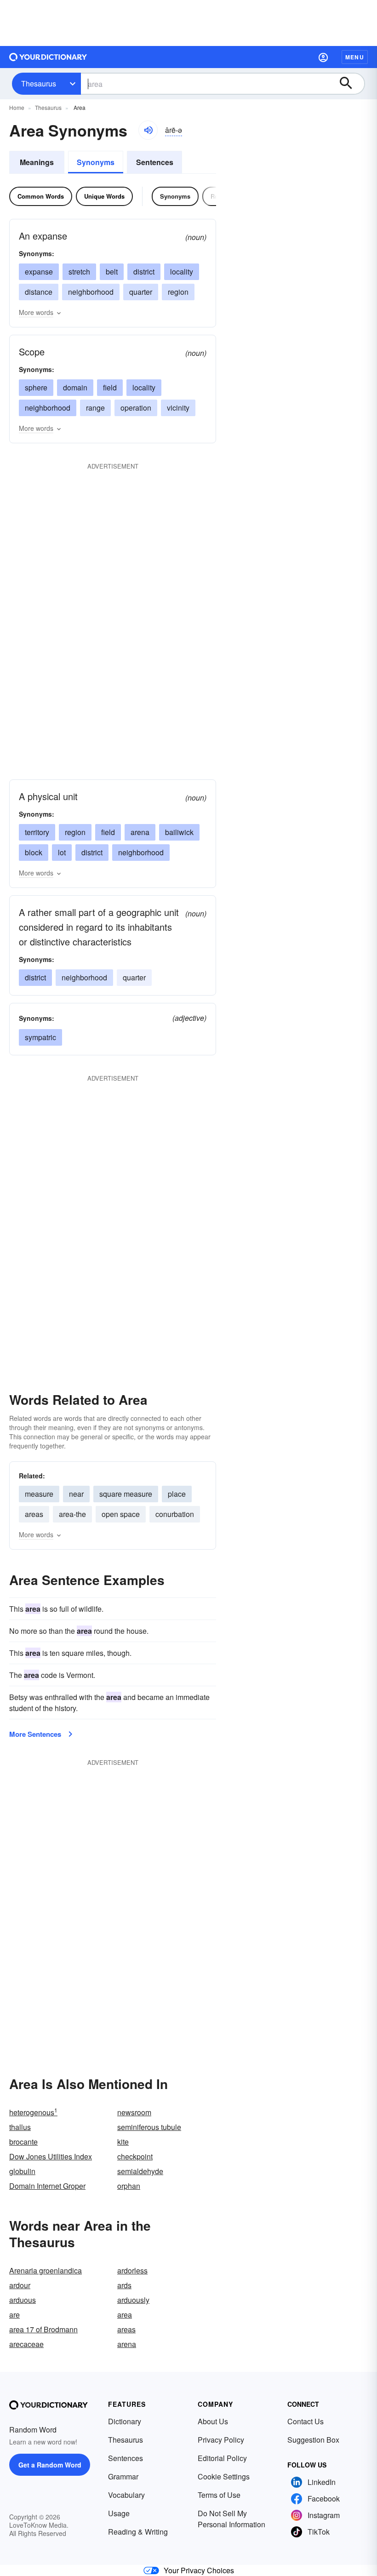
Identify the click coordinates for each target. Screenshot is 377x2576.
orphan (129, 2186)
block (34, 852)
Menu (355, 57)
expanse (39, 272)
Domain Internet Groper (47, 2186)
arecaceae (26, 2344)
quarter (141, 292)
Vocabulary (126, 2495)
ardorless (132, 2270)
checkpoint (135, 2156)
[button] (323, 57)
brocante (23, 2142)
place (177, 1494)
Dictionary (125, 2421)
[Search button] (350, 84)
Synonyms (96, 162)
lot (62, 852)
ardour (20, 2285)
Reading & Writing (138, 2532)
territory (37, 832)
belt (112, 272)
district (144, 272)
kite (123, 2142)
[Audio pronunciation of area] (148, 130)
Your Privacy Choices (199, 2570)
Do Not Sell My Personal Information (231, 2519)
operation (136, 408)
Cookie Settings (224, 2476)
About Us (213, 2421)
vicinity (178, 408)
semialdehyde (140, 2171)
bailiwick (179, 832)
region (178, 292)
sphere (36, 387)
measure (39, 1494)
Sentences (155, 162)
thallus (20, 2127)
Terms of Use (219, 2495)
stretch (79, 272)
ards (124, 2285)
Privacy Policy (221, 2440)
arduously (133, 2300)
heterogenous (33, 2112)
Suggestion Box (313, 2440)
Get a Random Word (50, 2465)
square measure (126, 1494)
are (14, 2315)
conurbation (175, 1514)
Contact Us (306, 2421)
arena (140, 832)
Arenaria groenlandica (46, 2270)
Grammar (123, 2476)
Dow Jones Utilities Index (51, 2156)
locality (182, 272)
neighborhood (91, 292)
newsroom (134, 2112)
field (110, 387)
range (95, 408)
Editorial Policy (222, 2458)
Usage (119, 2513)
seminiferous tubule (149, 2127)
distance (39, 292)
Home (17, 107)
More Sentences (35, 1734)
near (76, 1494)
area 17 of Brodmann (43, 2329)
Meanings (37, 162)
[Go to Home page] (48, 57)
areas (34, 1514)
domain (75, 387)
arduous (23, 2300)
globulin (22, 2171)
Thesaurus (39, 83)
